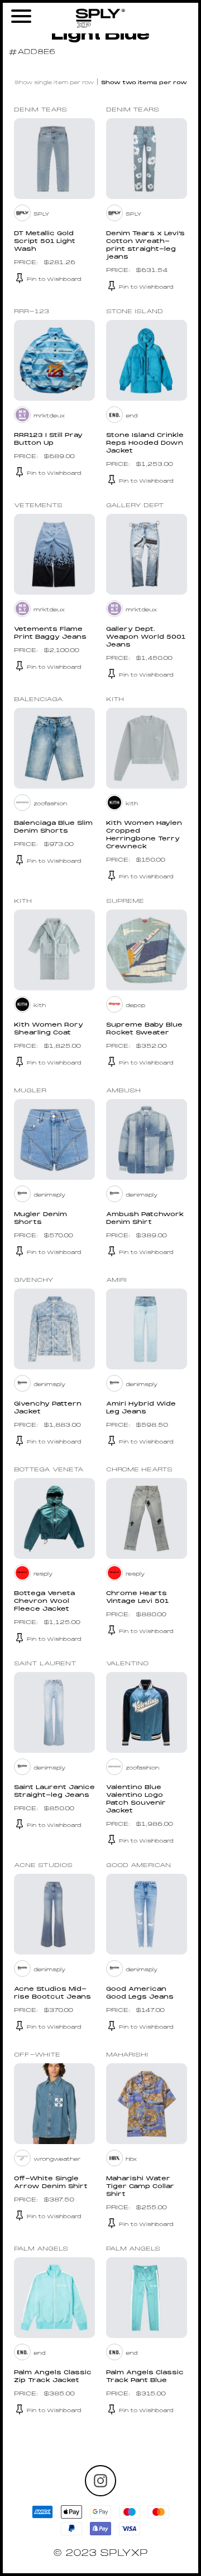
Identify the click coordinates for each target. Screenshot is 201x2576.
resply (43, 1574)
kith (132, 804)
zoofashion (50, 804)
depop (135, 1006)
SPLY (42, 214)
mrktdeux (49, 416)
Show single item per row (54, 83)
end (131, 416)
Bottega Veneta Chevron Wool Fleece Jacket (44, 1602)
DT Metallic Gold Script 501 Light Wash (45, 242)
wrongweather (57, 2159)
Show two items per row (144, 83)
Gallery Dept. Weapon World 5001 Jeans (146, 637)
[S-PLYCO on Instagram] (100, 2481)
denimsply (49, 1195)
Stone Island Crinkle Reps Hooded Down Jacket (145, 443)
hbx (131, 2159)
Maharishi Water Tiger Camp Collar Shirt (140, 2187)
